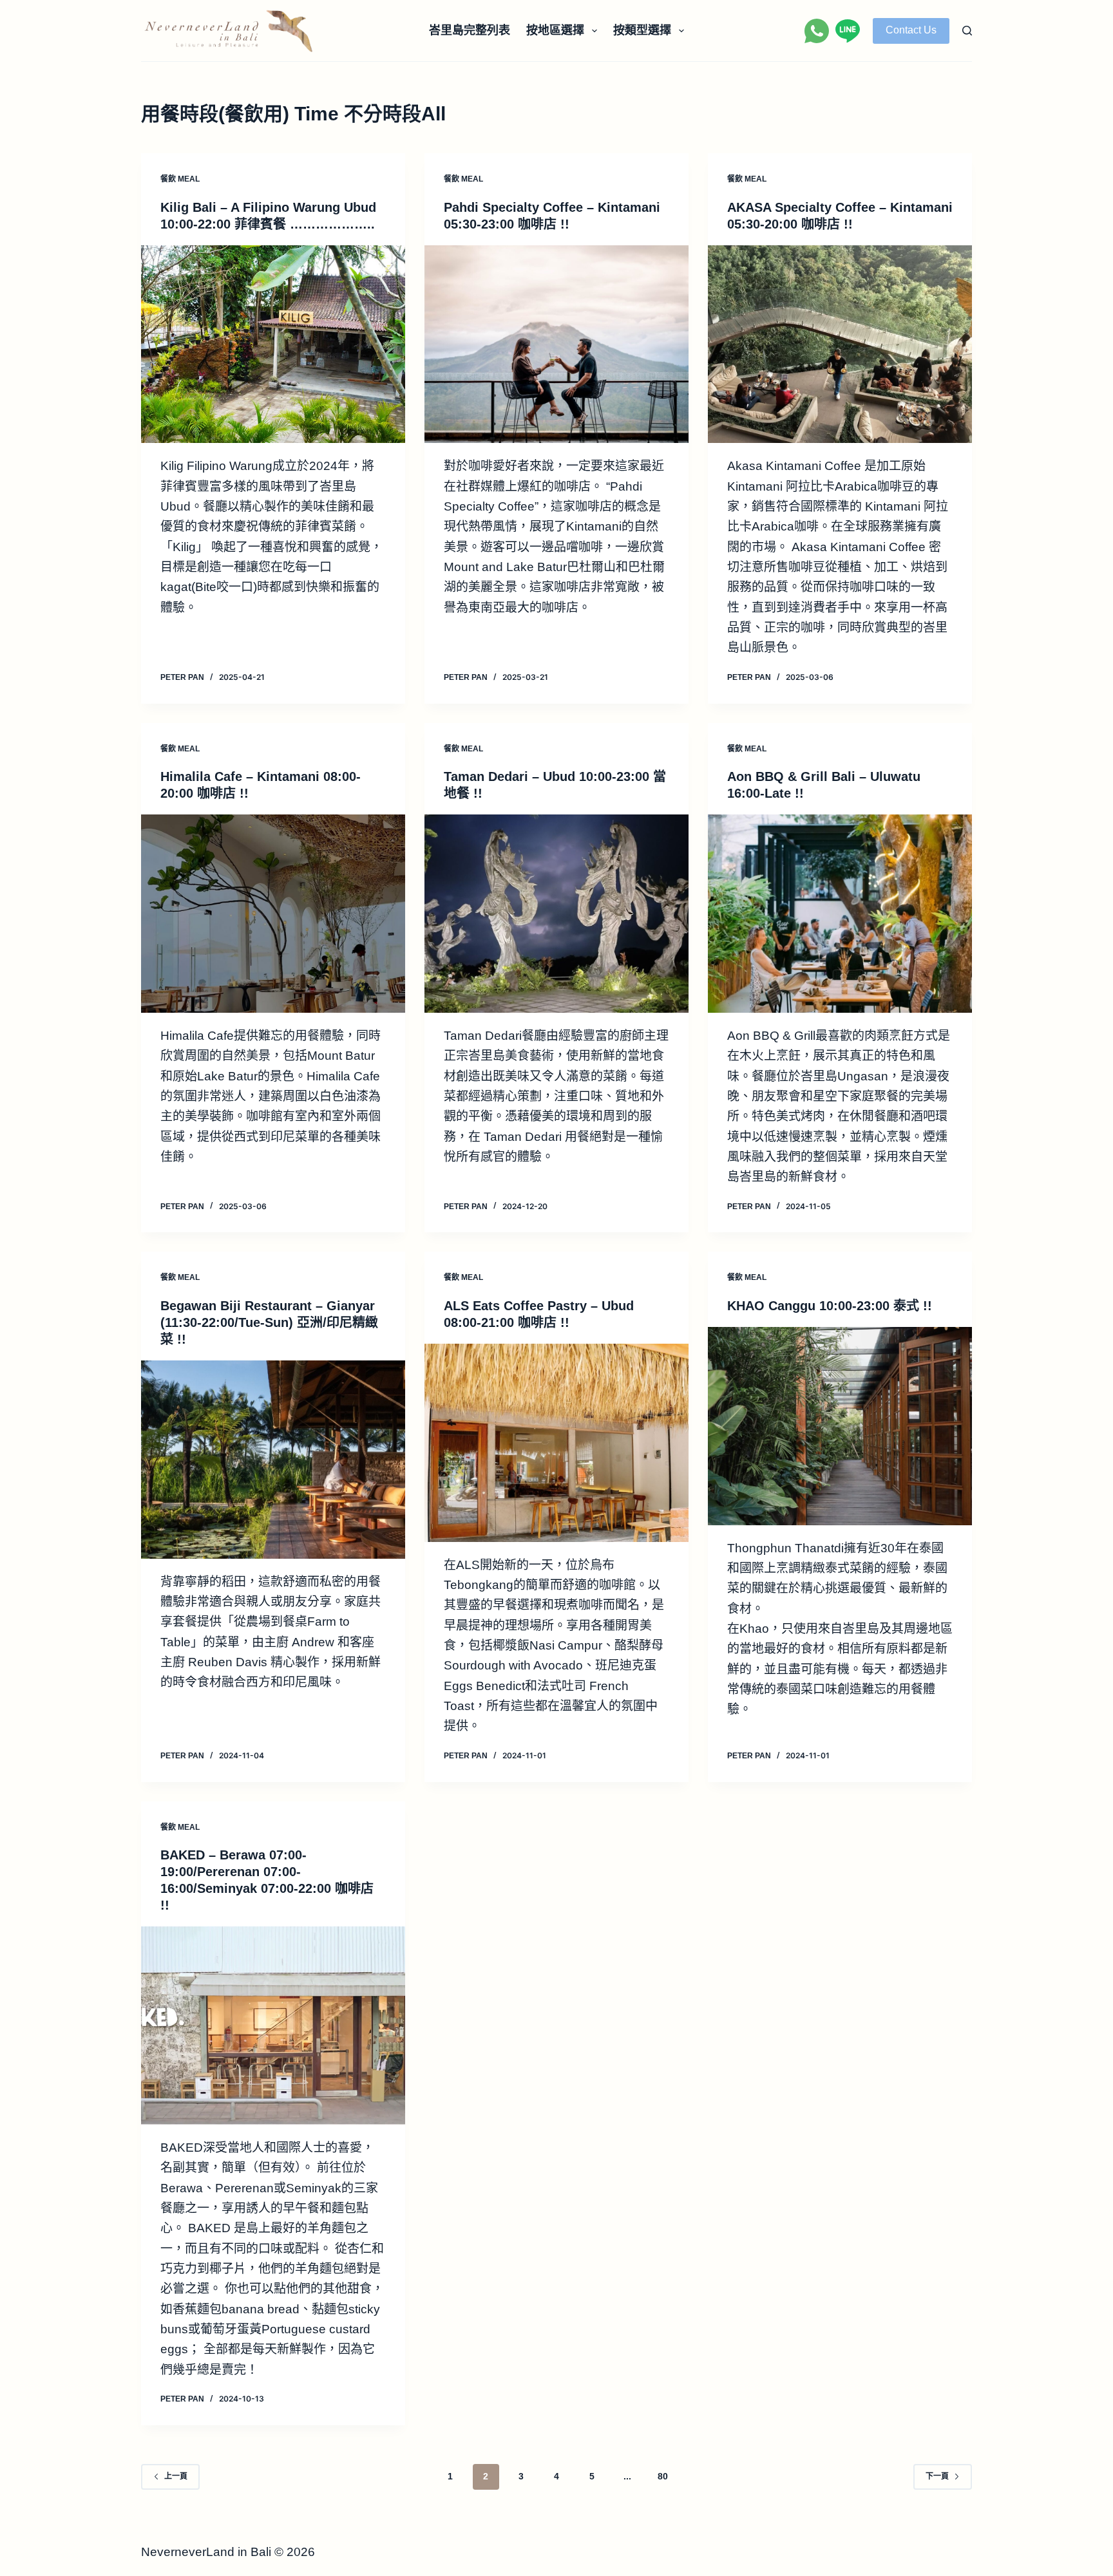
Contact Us (911, 30)
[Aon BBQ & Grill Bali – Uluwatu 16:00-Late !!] (840, 914)
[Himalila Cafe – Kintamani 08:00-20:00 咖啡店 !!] (273, 914)
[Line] (848, 31)
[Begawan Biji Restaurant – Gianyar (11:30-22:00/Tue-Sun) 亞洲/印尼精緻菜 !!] (273, 1460)
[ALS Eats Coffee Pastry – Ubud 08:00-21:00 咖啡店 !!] (556, 1443)
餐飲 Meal (180, 179)
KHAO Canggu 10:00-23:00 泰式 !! (830, 1306)
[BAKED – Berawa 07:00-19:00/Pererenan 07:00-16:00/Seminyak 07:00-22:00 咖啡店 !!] (273, 2026)
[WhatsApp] (817, 31)
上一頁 (176, 2476)
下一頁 (937, 2476)
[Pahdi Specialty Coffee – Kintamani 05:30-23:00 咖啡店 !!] (556, 344)
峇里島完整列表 (470, 30)
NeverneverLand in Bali (206, 2552)
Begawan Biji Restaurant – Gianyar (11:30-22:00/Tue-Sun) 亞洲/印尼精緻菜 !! (269, 1322)
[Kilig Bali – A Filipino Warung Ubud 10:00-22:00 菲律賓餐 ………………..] (273, 344)
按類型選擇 (642, 30)
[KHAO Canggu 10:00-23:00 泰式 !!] (840, 1426)
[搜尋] (967, 31)
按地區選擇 (555, 30)
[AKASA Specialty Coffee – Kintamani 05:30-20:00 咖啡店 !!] (840, 344)
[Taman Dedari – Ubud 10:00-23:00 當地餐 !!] (556, 914)
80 (663, 2476)
